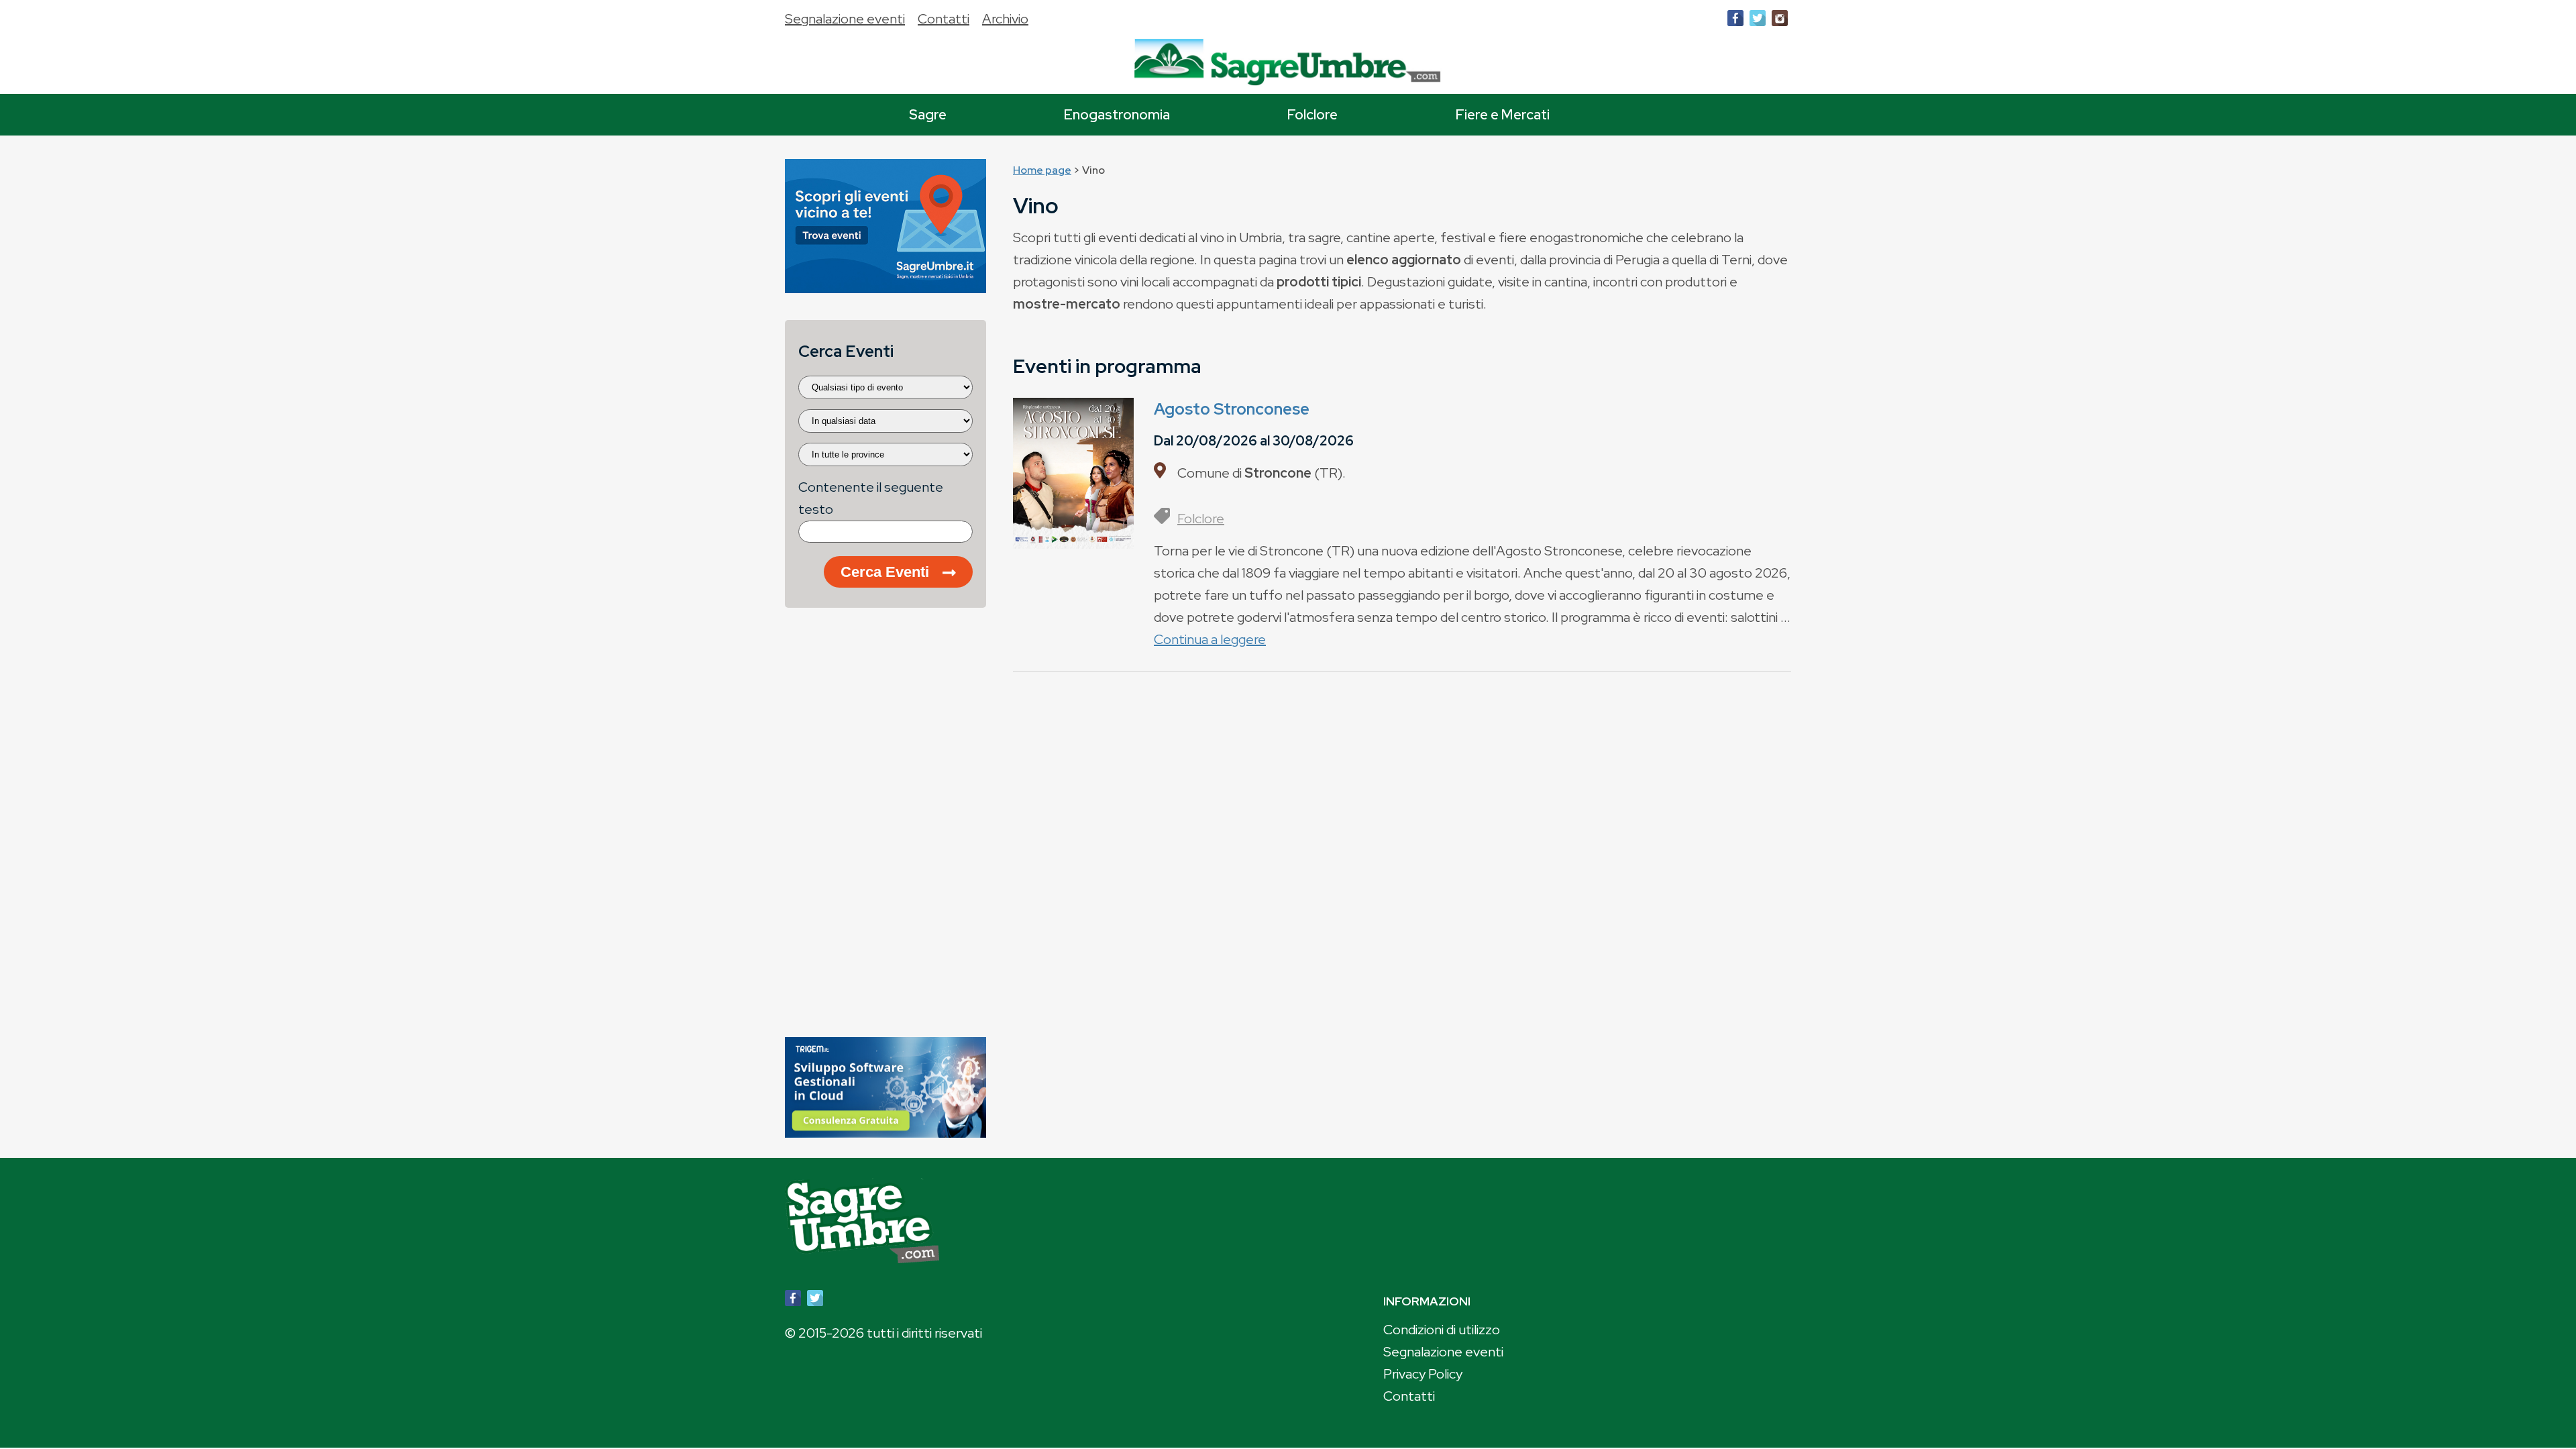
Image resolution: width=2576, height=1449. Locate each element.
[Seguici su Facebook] (1735, 21)
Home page (1042, 170)
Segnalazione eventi (845, 19)
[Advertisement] (885, 829)
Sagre (928, 114)
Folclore (1312, 114)
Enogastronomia (1117, 114)
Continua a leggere (1210, 639)
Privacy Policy (1423, 1374)
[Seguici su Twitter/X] (1758, 21)
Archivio (1005, 19)
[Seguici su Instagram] (1780, 21)
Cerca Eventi (885, 572)
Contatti (944, 19)
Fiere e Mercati (1503, 114)
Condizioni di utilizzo (1442, 1330)
